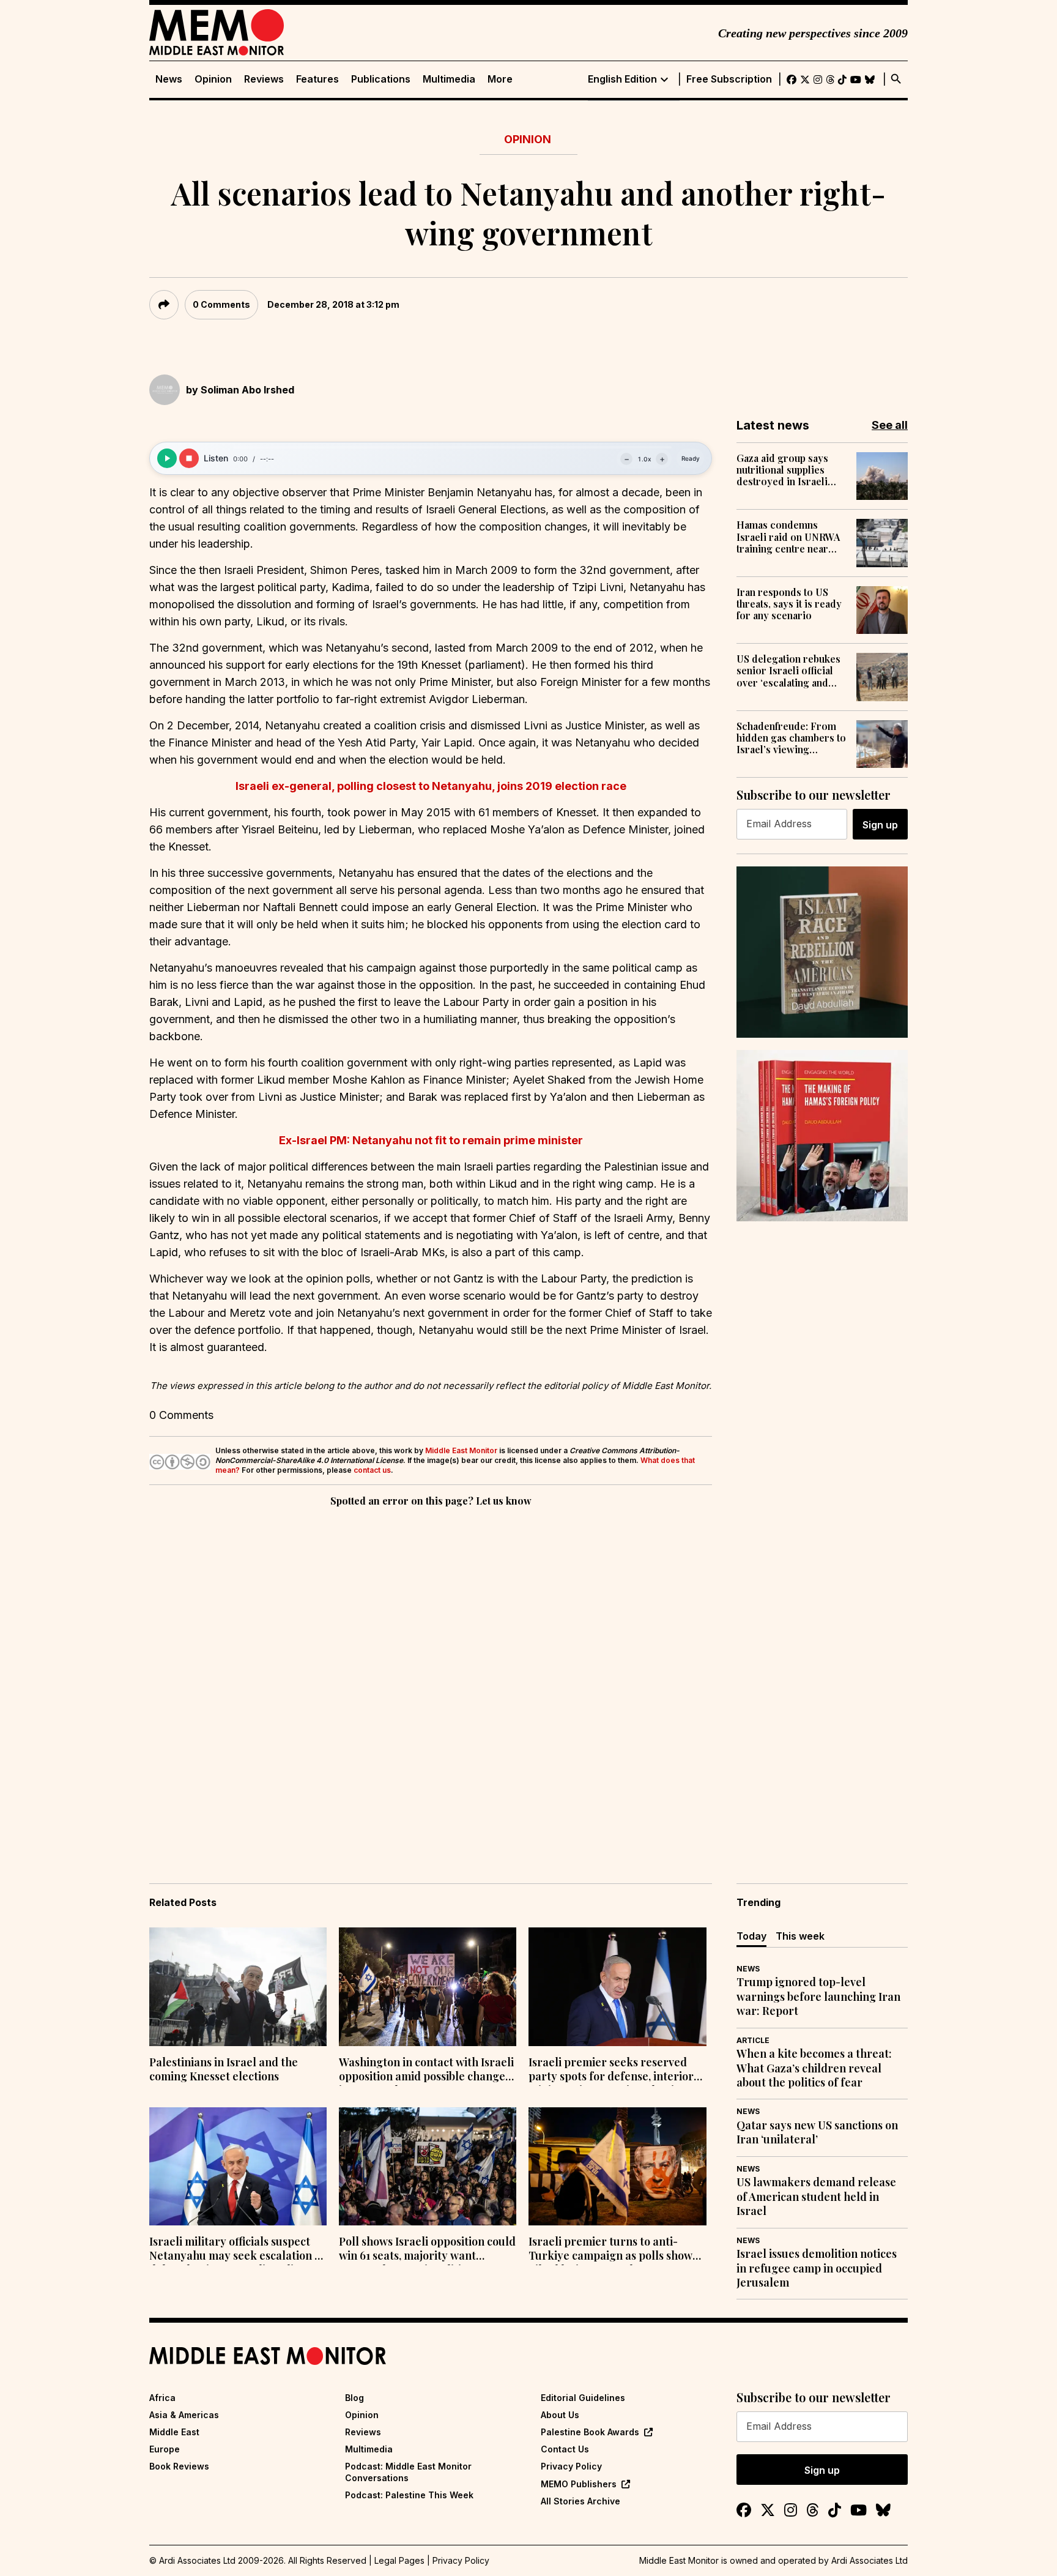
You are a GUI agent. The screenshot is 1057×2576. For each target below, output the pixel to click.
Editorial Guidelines (583, 2398)
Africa (162, 2398)
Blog (354, 2398)
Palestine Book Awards (590, 2432)
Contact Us (565, 2449)
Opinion (213, 79)
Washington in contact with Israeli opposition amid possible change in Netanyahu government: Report (427, 2071)
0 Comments (221, 304)
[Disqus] (431, 1678)
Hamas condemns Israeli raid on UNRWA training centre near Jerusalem (788, 537)
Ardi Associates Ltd (870, 2560)
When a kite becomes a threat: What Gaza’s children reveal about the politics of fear (814, 2068)
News (169, 79)
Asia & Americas (184, 2415)
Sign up (880, 825)
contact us (372, 1470)
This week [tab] (800, 1936)
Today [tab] (751, 1936)
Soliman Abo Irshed (247, 390)
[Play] (167, 458)
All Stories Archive (580, 2501)
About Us (560, 2415)
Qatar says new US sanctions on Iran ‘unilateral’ (817, 2132)
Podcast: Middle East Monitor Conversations (408, 2472)
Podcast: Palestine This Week (409, 2495)
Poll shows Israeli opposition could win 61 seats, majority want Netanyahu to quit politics (427, 2250)
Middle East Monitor (461, 1450)
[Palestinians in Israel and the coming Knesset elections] (238, 1987)
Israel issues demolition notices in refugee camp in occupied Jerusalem (817, 2268)
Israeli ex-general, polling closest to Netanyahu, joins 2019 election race (431, 786)
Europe (165, 2449)
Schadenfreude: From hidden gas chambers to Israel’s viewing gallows (791, 738)
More (500, 79)
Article (753, 2040)
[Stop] (189, 458)
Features (317, 79)
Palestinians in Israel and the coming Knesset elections (224, 2069)
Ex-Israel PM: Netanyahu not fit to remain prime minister (431, 1140)
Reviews (264, 79)
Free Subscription (729, 79)
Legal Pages (399, 2560)
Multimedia (449, 79)
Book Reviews (179, 2466)
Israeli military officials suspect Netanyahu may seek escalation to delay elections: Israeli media (237, 2250)
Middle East (174, 2432)
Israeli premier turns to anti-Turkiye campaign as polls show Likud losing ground (610, 2250)
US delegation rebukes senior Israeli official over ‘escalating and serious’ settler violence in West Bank (792, 671)
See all (890, 425)
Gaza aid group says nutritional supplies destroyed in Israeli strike (782, 470)
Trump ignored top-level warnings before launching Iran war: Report (818, 1997)
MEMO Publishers (579, 2484)
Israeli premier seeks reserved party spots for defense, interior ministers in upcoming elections (611, 2071)
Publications (381, 79)
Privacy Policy (571, 2466)
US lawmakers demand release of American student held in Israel (816, 2197)
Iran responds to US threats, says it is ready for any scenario (789, 604)
